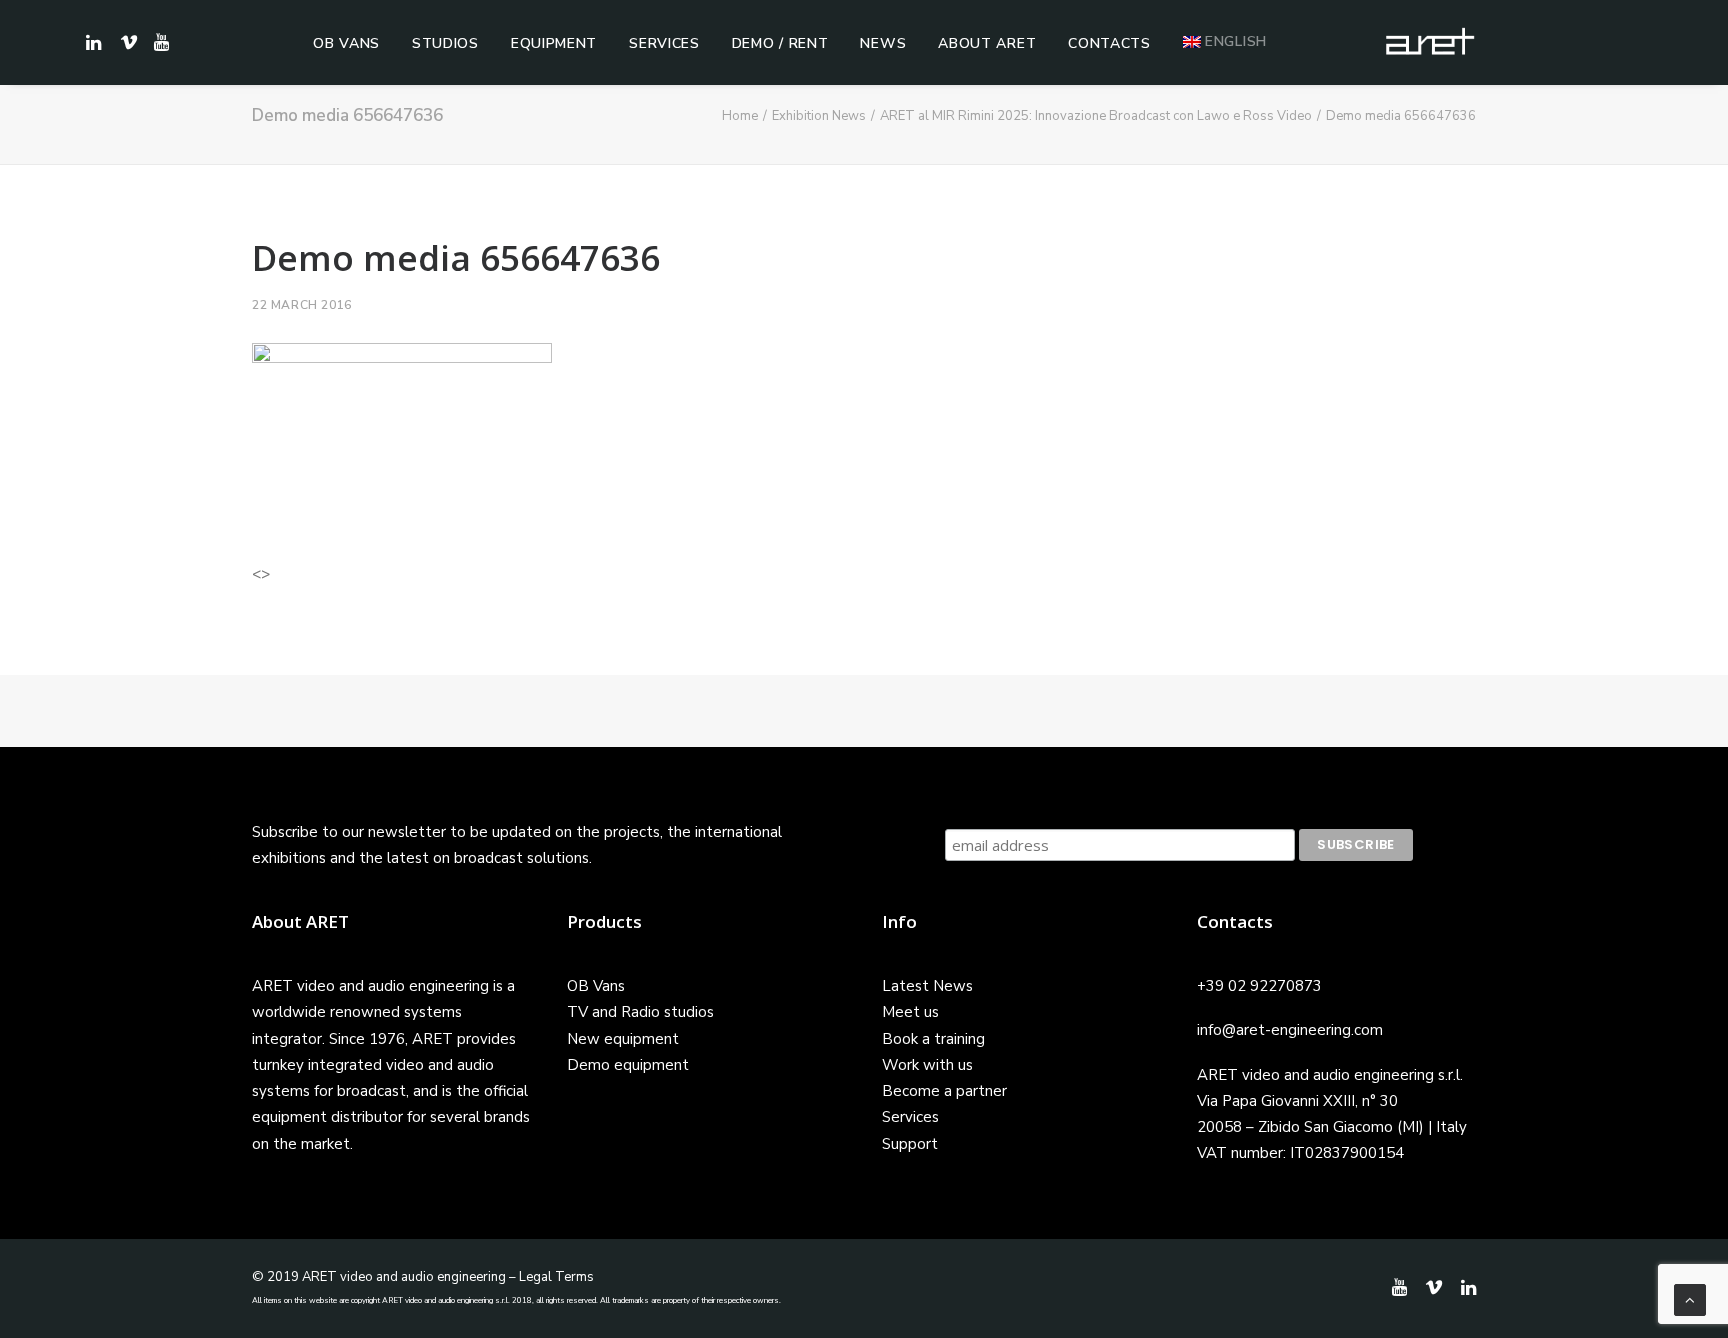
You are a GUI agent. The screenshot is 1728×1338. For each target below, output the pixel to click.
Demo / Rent (780, 43)
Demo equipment (628, 1065)
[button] (158, 42)
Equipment (554, 43)
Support (910, 1144)
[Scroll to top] (1690, 1299)
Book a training (933, 1039)
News (883, 43)
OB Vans (346, 43)
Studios (445, 43)
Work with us (927, 1065)
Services (664, 43)
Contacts (1109, 43)
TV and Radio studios (640, 1012)
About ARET (987, 43)
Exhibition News (819, 116)
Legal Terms (556, 1277)
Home (740, 116)
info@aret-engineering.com (1290, 1030)
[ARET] (1430, 42)
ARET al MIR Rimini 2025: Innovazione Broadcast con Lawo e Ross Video (1096, 116)
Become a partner (944, 1091)
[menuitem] (346, 44)
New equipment (623, 1039)
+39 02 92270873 (1259, 986)
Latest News (927, 986)
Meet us (910, 1012)
